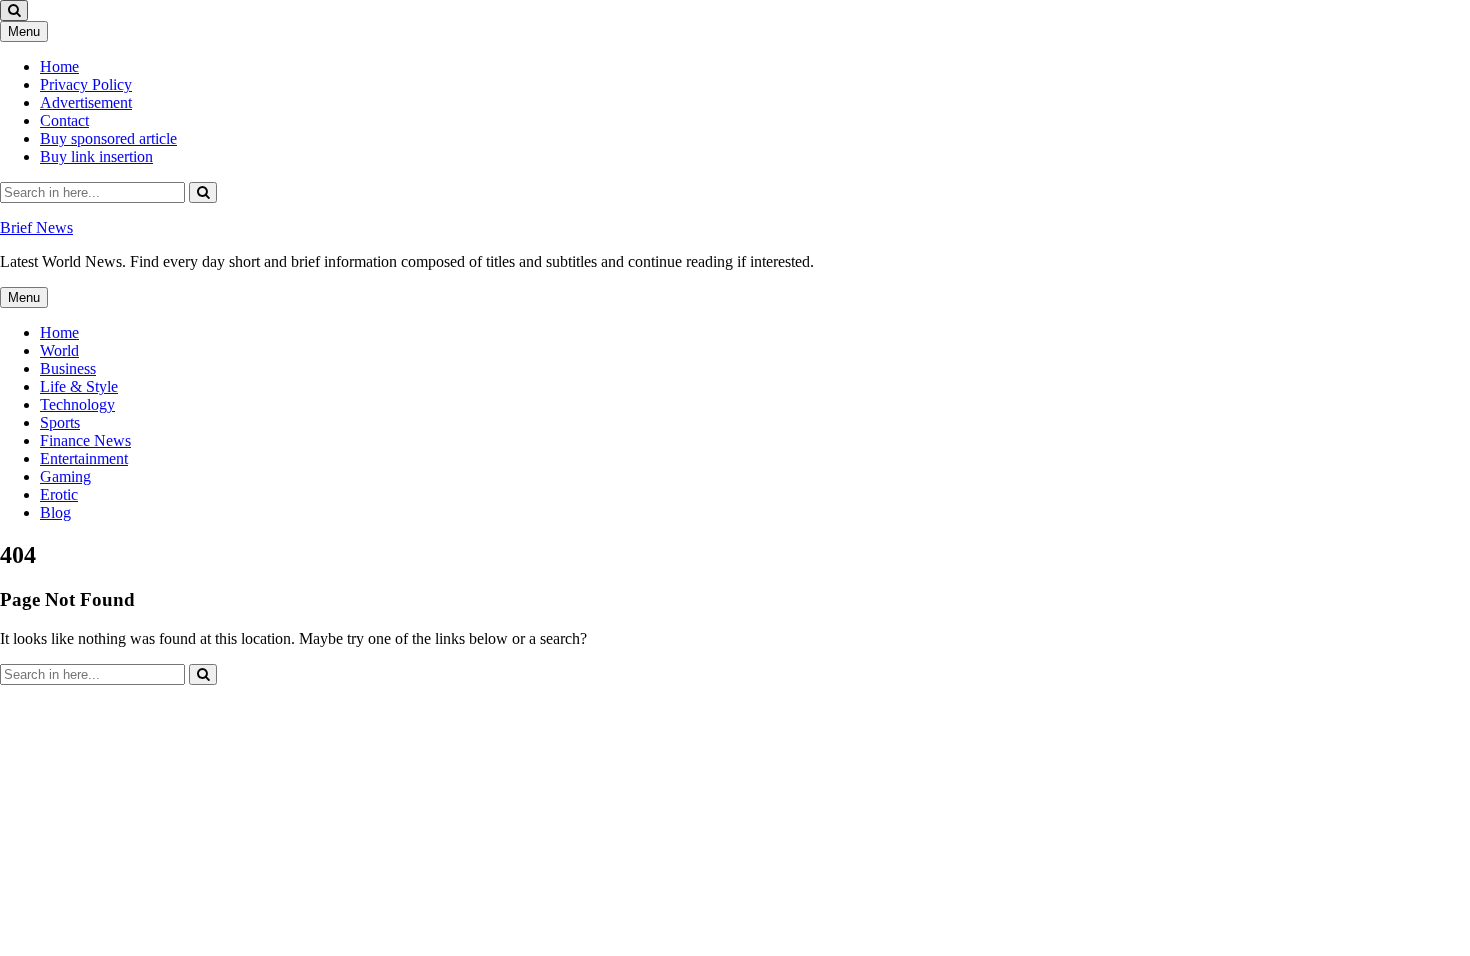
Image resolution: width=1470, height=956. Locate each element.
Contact (64, 120)
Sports (60, 422)
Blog (55, 512)
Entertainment (84, 458)
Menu (24, 31)
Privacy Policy (86, 84)
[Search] (203, 192)
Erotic (59, 494)
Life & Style (79, 386)
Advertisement (86, 102)
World (59, 350)
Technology (77, 404)
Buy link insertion (96, 156)
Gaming (65, 476)
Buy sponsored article (108, 138)
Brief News (36, 227)
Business (68, 368)
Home (59, 66)
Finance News (85, 440)
